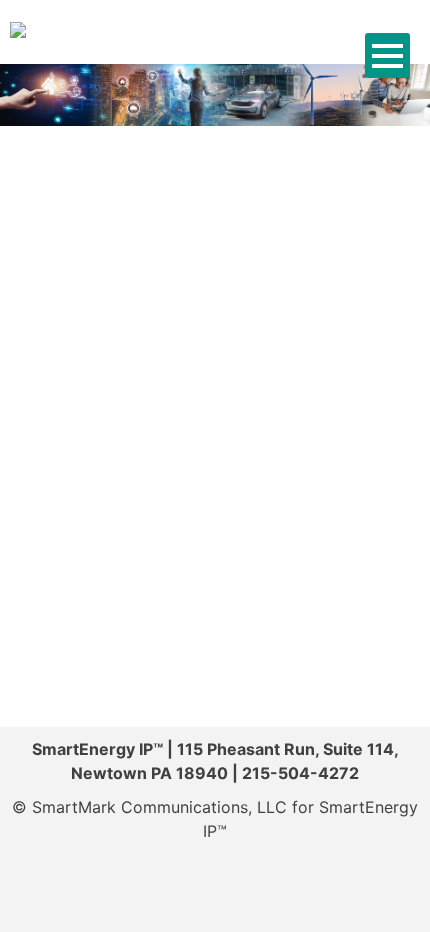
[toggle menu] (387, 55)
